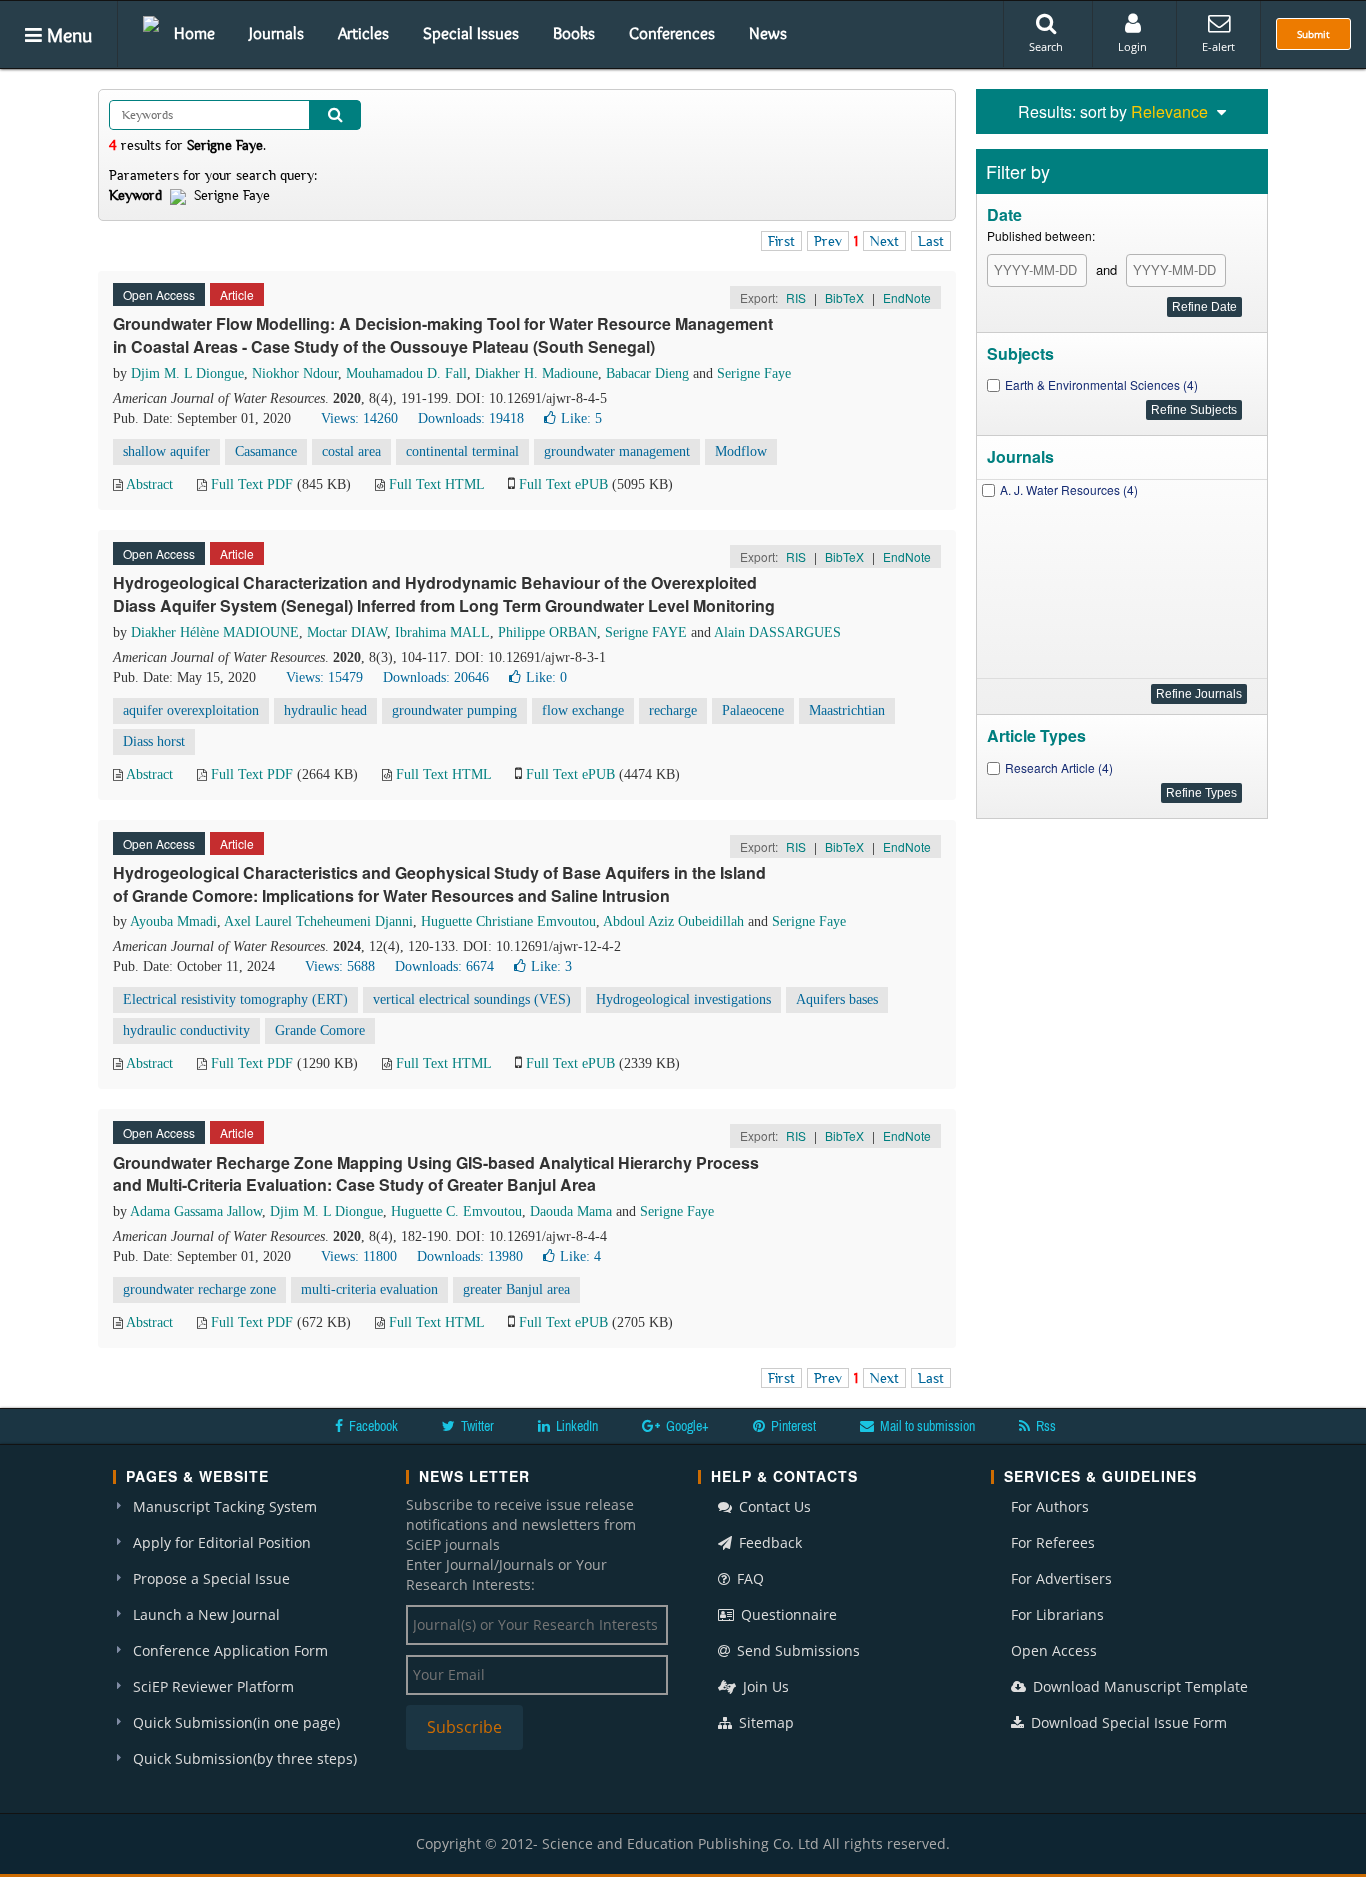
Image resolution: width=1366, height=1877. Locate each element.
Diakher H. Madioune (536, 373)
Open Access (1054, 1650)
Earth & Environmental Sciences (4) (1101, 384)
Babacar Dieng (647, 373)
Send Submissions (796, 1650)
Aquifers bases (837, 999)
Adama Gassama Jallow (196, 1211)
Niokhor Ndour (295, 373)
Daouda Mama (571, 1211)
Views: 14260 (359, 418)
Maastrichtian (847, 710)
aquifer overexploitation (191, 710)
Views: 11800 (359, 1256)
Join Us (764, 1686)
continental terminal (462, 451)
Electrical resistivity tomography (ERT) (235, 999)
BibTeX (844, 297)
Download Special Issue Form (1127, 1722)
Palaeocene (753, 710)
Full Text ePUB (563, 484)
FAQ (748, 1578)
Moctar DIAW (347, 632)
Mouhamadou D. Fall (406, 373)
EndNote (907, 297)
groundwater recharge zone (199, 1289)
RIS (796, 297)
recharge (673, 710)
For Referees (1053, 1542)
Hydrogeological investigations (683, 999)
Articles (363, 33)
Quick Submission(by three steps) (245, 1758)
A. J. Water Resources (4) (1069, 489)
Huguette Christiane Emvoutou (508, 921)
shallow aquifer (166, 451)
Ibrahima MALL (442, 632)
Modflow (741, 451)
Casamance (266, 451)
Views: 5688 (340, 966)
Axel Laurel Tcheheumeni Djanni (318, 921)
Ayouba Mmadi (173, 921)
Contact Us (773, 1506)
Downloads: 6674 (444, 966)
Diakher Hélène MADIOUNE (215, 632)
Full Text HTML (436, 484)
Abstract (149, 484)
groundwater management (617, 451)
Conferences (672, 33)
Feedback (768, 1542)
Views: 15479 (324, 677)
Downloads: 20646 (436, 677)
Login (1132, 46)
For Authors (1050, 1506)
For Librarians (1057, 1614)
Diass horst (154, 741)
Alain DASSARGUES (777, 632)
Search (1046, 46)
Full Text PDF (252, 484)
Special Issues (471, 33)
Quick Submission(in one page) (236, 1722)
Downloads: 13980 (470, 1256)
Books (574, 33)
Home (194, 33)
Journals (276, 33)
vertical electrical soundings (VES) (472, 999)
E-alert (1218, 46)
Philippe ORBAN (547, 632)
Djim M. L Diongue (187, 373)
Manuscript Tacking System (225, 1506)
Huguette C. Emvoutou (456, 1211)
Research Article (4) (1059, 767)
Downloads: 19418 (471, 418)
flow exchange (583, 710)
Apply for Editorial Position (222, 1542)
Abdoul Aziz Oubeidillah (673, 921)
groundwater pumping (454, 710)
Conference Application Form (230, 1650)
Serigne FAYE (646, 632)
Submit (1313, 34)
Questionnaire (787, 1614)
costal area (351, 451)
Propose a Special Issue (211, 1578)
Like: (581, 418)
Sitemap (764, 1722)
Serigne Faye (754, 373)
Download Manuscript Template (1138, 1686)
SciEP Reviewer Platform (213, 1686)
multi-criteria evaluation (369, 1289)
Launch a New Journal (206, 1614)
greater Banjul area (516, 1289)
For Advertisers (1061, 1578)
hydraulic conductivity (186, 1030)
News (768, 33)
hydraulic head (325, 710)
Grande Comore (320, 1030)
